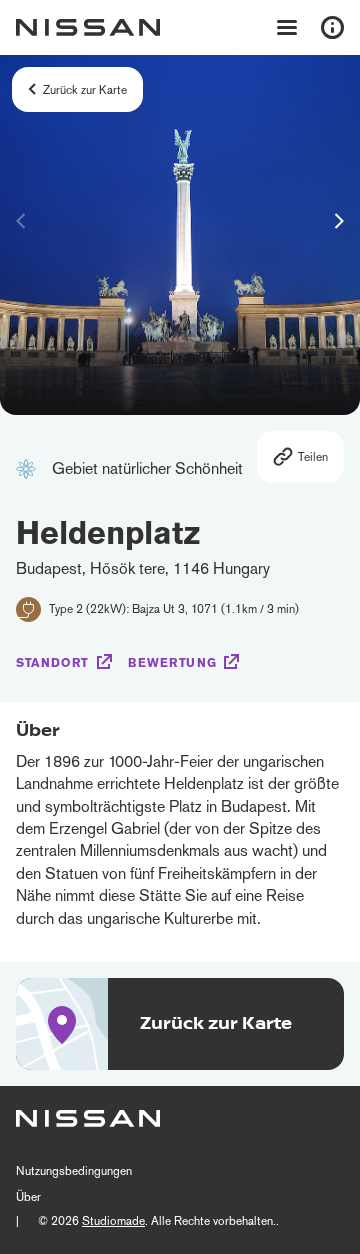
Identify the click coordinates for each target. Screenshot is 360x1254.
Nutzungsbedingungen (74, 1171)
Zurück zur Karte (85, 90)
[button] (339, 221)
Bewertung (172, 663)
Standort (52, 663)
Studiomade (113, 1221)
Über (28, 1197)
